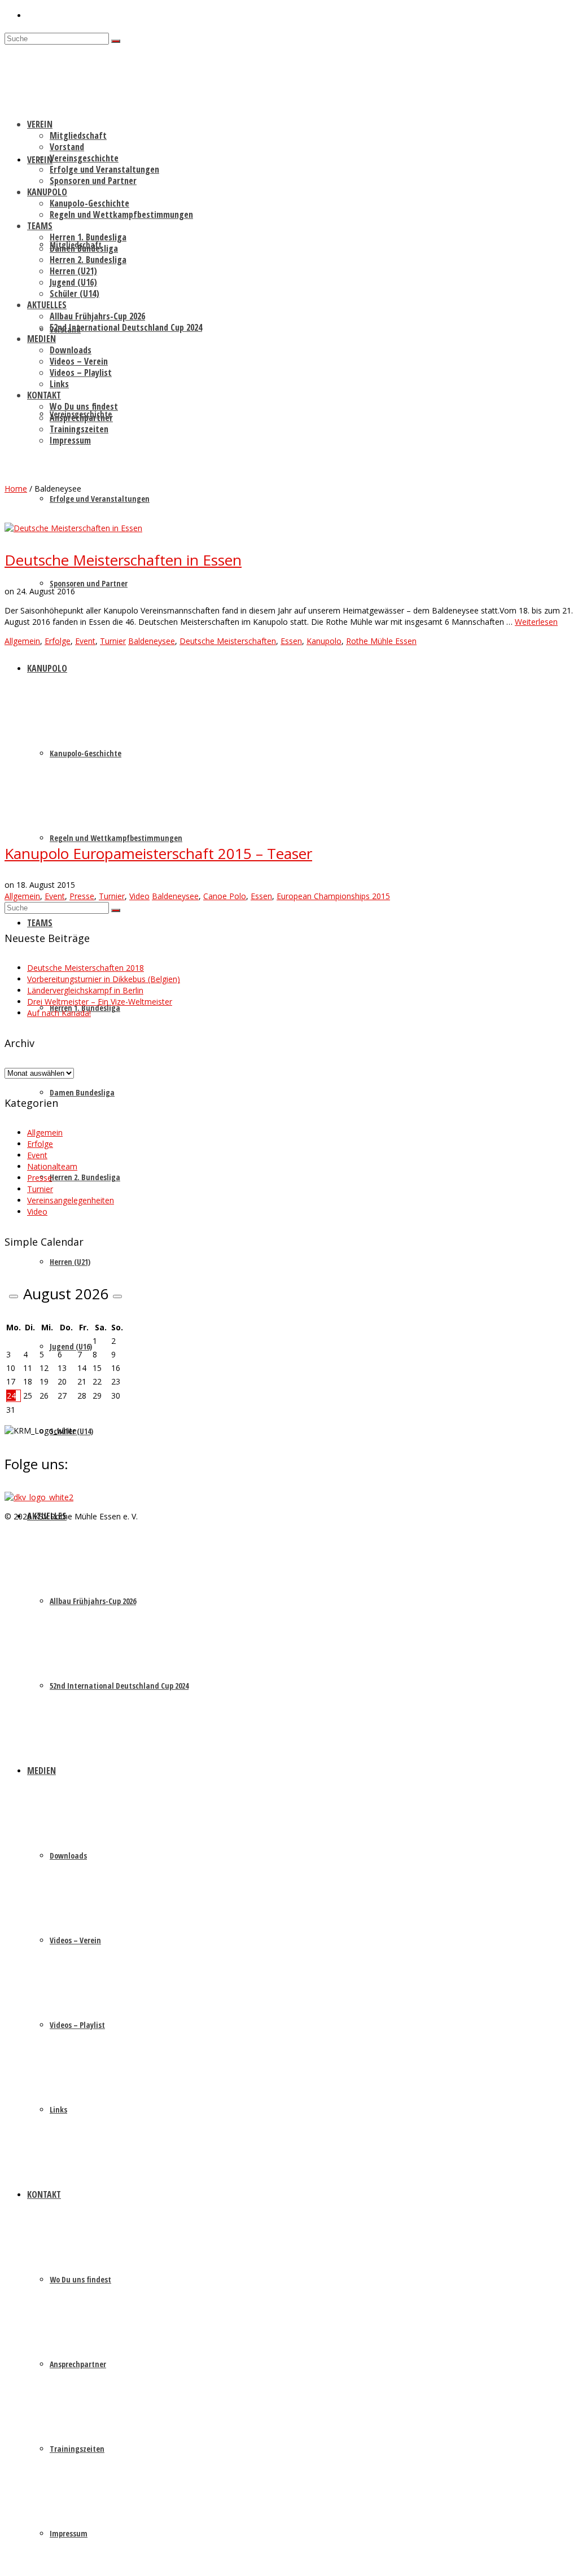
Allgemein (22, 641)
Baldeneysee (152, 641)
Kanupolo (324, 641)
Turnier (113, 641)
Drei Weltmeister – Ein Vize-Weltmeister (100, 1002)
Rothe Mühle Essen (381, 641)
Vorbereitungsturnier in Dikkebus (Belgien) (104, 979)
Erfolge (58, 641)
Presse (82, 896)
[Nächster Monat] (117, 1296)
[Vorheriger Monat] (14, 1296)
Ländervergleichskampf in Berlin (85, 990)
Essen (291, 641)
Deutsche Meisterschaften (228, 641)
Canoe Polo (225, 896)
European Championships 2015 (333, 896)
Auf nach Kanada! (59, 1013)
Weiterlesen (536, 622)
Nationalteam (52, 1166)
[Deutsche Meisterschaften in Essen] (73, 528)
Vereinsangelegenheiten (71, 1200)
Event (85, 641)
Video (139, 896)
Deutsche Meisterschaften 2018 (86, 968)
